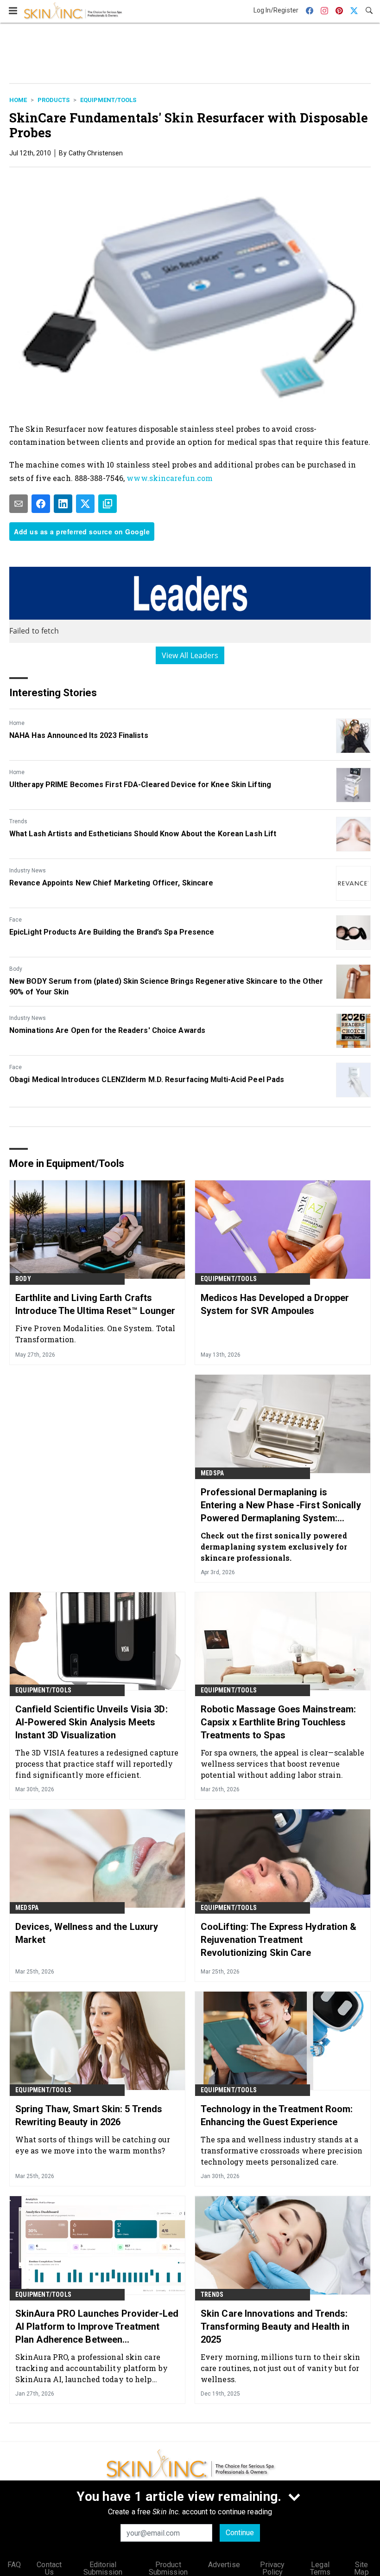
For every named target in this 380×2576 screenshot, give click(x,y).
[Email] (19, 504)
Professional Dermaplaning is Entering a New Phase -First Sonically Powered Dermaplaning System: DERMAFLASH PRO (281, 1506)
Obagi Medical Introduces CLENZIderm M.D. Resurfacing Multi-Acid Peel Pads (147, 1080)
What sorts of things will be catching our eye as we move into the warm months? (93, 2145)
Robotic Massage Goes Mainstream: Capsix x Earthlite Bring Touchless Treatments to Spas (278, 1722)
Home (18, 100)
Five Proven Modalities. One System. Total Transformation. (95, 1334)
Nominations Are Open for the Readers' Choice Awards (107, 1030)
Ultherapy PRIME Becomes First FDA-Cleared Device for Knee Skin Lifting (140, 785)
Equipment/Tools (108, 100)
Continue (240, 2533)
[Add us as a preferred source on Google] (108, 504)
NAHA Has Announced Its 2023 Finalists (79, 735)
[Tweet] (85, 504)
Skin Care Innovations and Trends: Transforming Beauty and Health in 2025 (275, 2326)
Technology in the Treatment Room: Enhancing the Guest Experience (277, 2115)
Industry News (28, 871)
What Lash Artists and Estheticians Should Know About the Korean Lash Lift (143, 834)
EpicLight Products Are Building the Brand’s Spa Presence (112, 932)
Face (16, 920)
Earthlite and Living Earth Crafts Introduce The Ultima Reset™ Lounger (95, 1304)
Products (54, 100)
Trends (18, 821)
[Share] (41, 504)
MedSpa (212, 1473)
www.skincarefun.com (170, 478)
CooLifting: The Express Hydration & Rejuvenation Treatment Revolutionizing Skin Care (279, 1940)
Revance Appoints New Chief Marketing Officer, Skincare (111, 883)
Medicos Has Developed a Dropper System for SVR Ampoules (275, 1304)
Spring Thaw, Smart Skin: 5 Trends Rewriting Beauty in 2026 (89, 2115)
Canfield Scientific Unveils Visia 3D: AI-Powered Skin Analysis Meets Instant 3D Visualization (92, 1722)
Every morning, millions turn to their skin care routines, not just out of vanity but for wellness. (280, 2368)
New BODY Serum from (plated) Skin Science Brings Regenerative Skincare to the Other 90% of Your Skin (166, 986)
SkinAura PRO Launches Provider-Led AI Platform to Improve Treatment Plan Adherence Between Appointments (97, 2327)
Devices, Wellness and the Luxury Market (87, 1933)
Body (16, 969)
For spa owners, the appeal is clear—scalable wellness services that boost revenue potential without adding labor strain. (282, 1764)
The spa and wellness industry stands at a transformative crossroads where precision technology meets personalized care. (282, 2150)
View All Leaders (190, 655)
